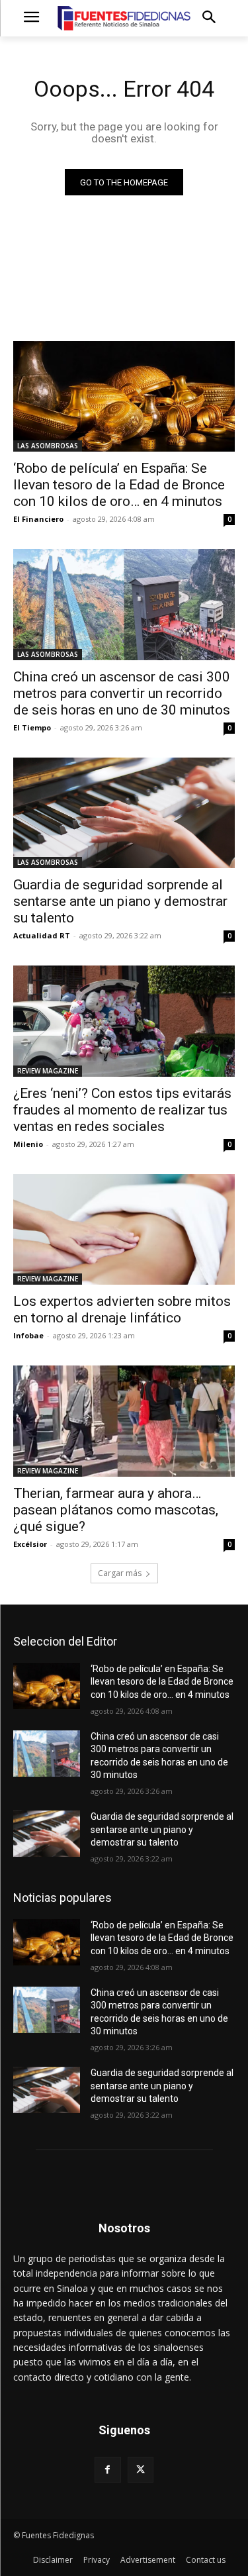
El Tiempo (32, 727)
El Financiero (38, 519)
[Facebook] (107, 2470)
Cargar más (120, 1573)
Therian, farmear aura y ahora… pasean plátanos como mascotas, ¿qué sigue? (116, 1510)
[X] (141, 2470)
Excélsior (30, 1544)
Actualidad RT (42, 935)
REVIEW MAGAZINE (48, 1071)
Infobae (28, 1335)
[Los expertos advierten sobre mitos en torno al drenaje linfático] (124, 1230)
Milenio (28, 1144)
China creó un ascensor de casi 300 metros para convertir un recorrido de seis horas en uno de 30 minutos (122, 693)
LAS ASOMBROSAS (48, 446)
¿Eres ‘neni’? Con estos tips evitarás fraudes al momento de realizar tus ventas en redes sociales (122, 1110)
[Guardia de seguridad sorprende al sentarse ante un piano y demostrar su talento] (124, 813)
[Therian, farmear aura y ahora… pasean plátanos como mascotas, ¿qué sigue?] (124, 1421)
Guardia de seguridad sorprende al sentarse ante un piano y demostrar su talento (120, 901)
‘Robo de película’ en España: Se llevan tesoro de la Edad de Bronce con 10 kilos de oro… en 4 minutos (119, 485)
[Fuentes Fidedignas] (124, 18)
